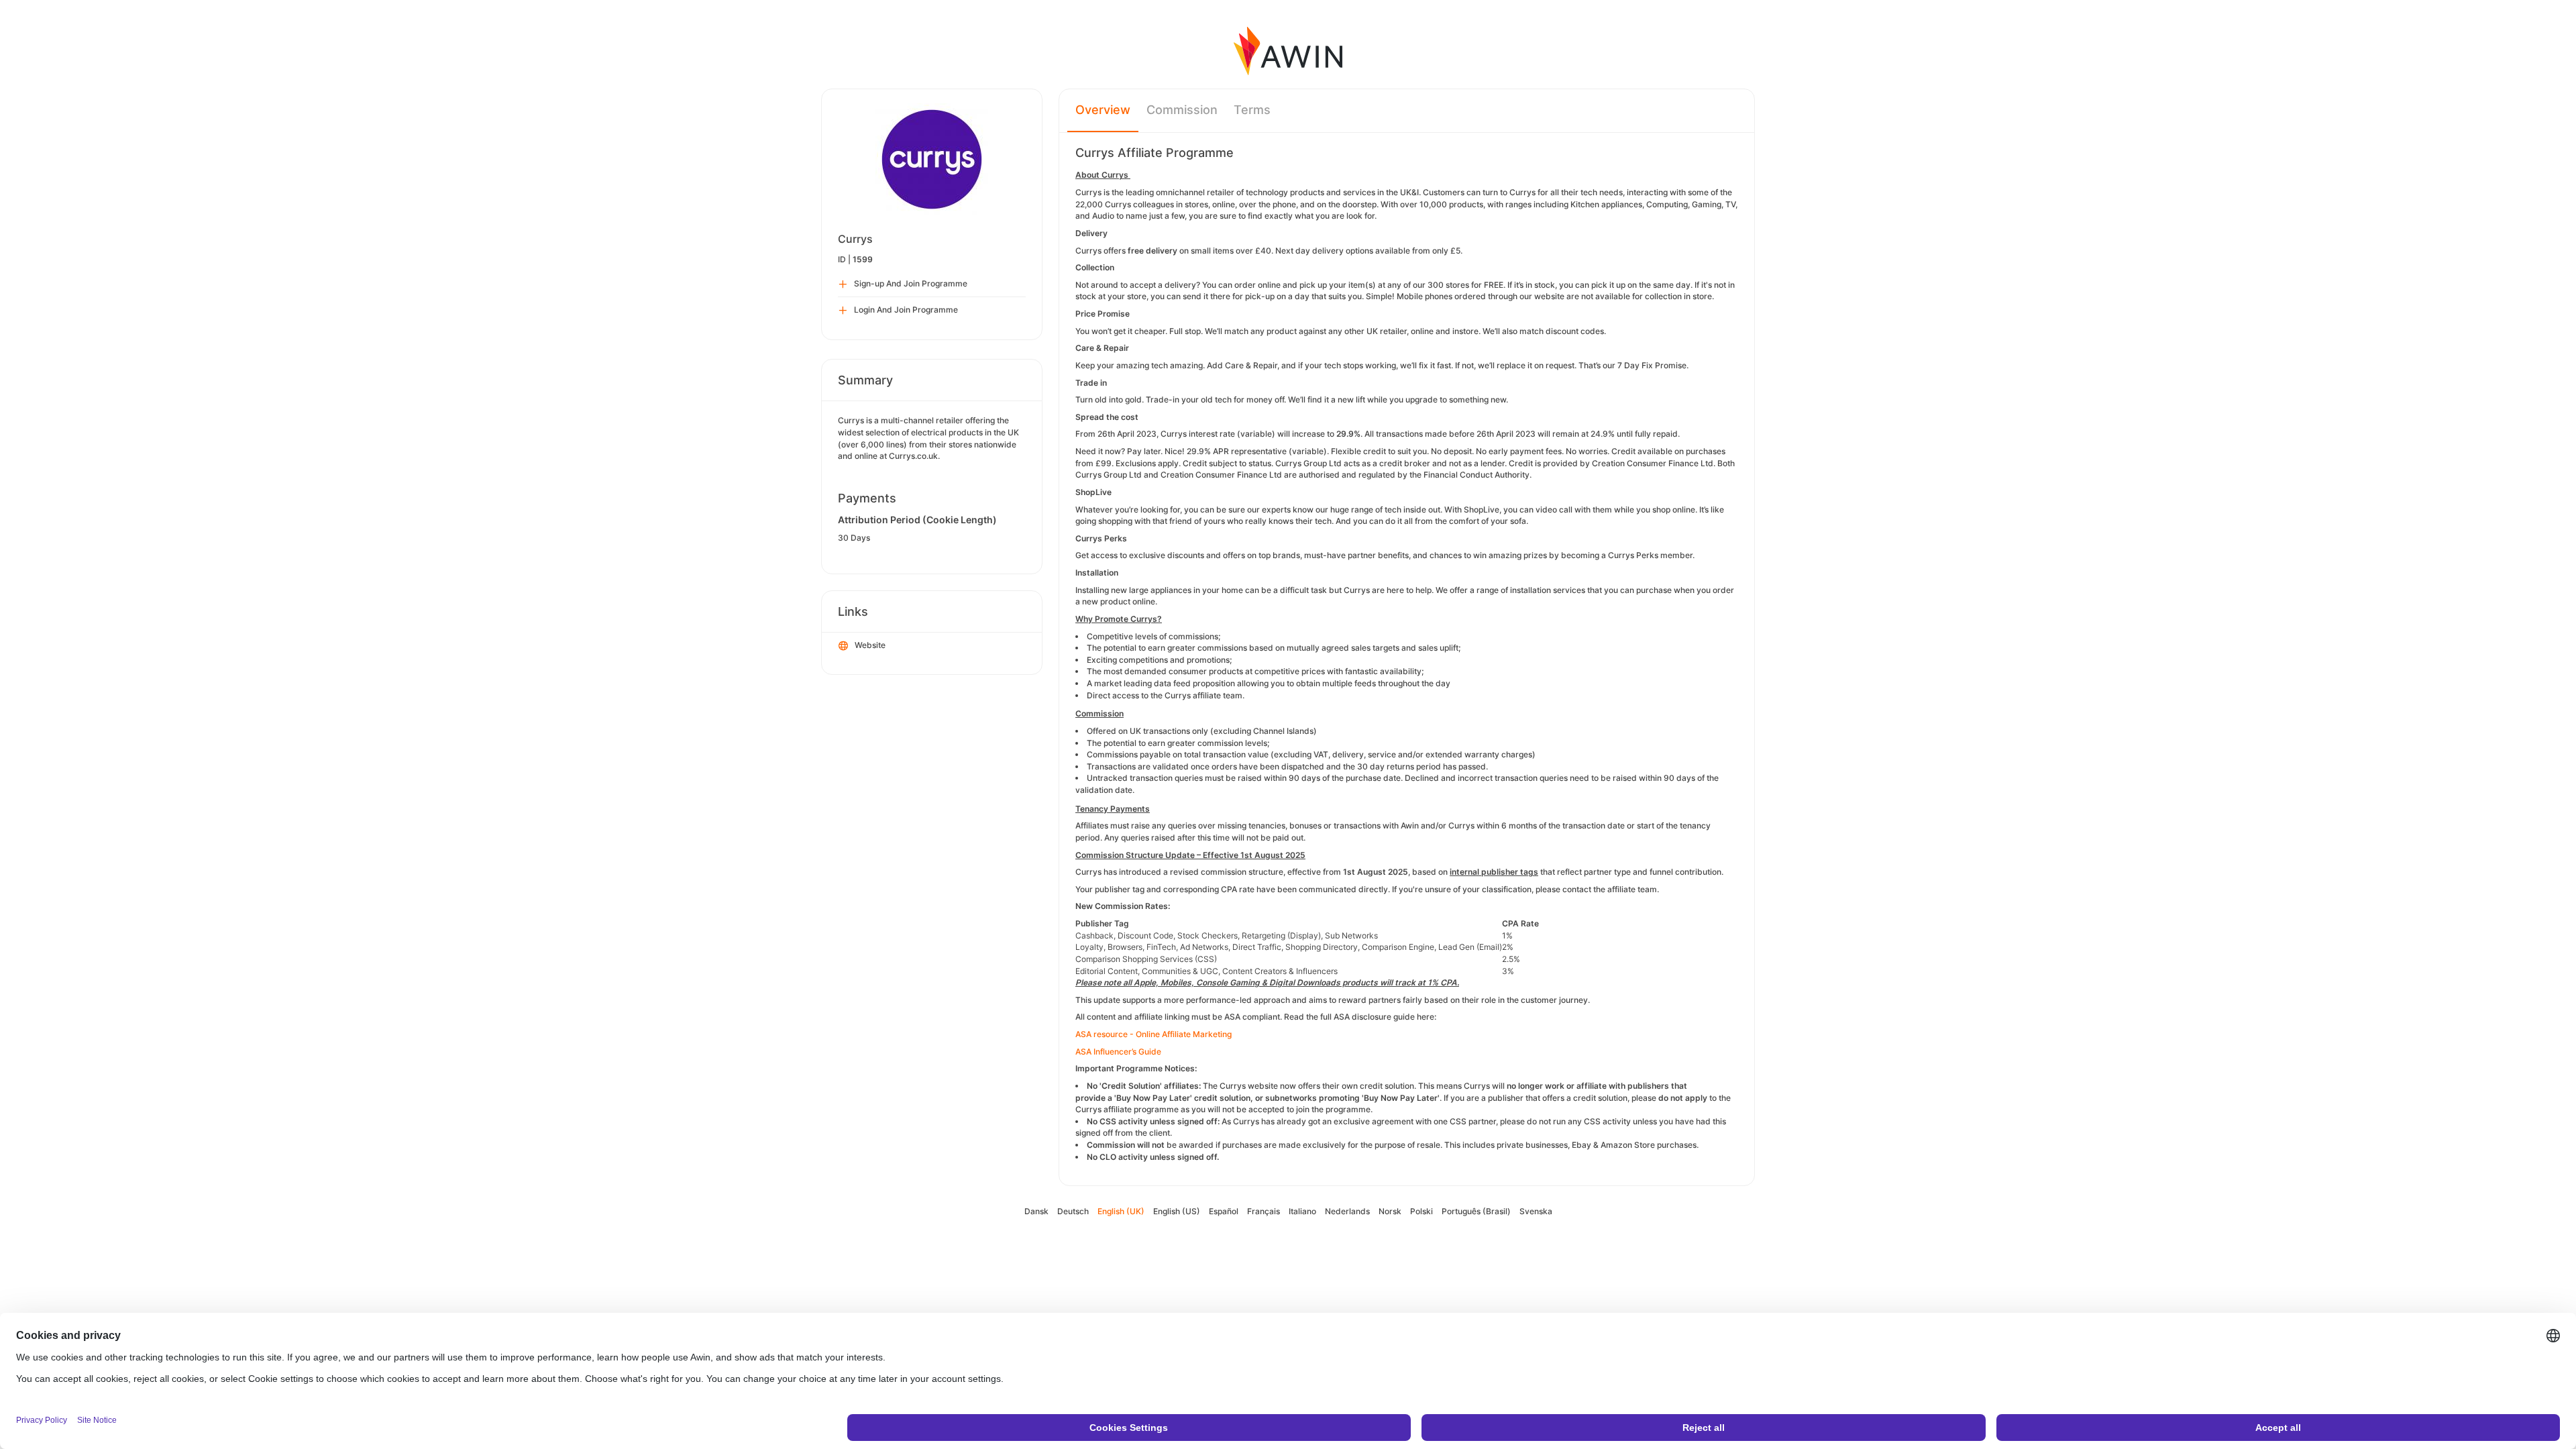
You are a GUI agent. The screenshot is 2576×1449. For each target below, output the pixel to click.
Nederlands (1347, 1211)
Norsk (1390, 1211)
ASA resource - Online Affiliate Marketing (1153, 1034)
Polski (1421, 1211)
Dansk (1036, 1211)
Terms (1252, 110)
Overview (1103, 110)
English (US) (1177, 1211)
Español (1224, 1211)
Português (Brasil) (1476, 1211)
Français (1264, 1211)
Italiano (1302, 1211)
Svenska (1536, 1211)
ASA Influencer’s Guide (1118, 1052)
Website (870, 645)
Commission (1182, 110)
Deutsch (1073, 1211)
